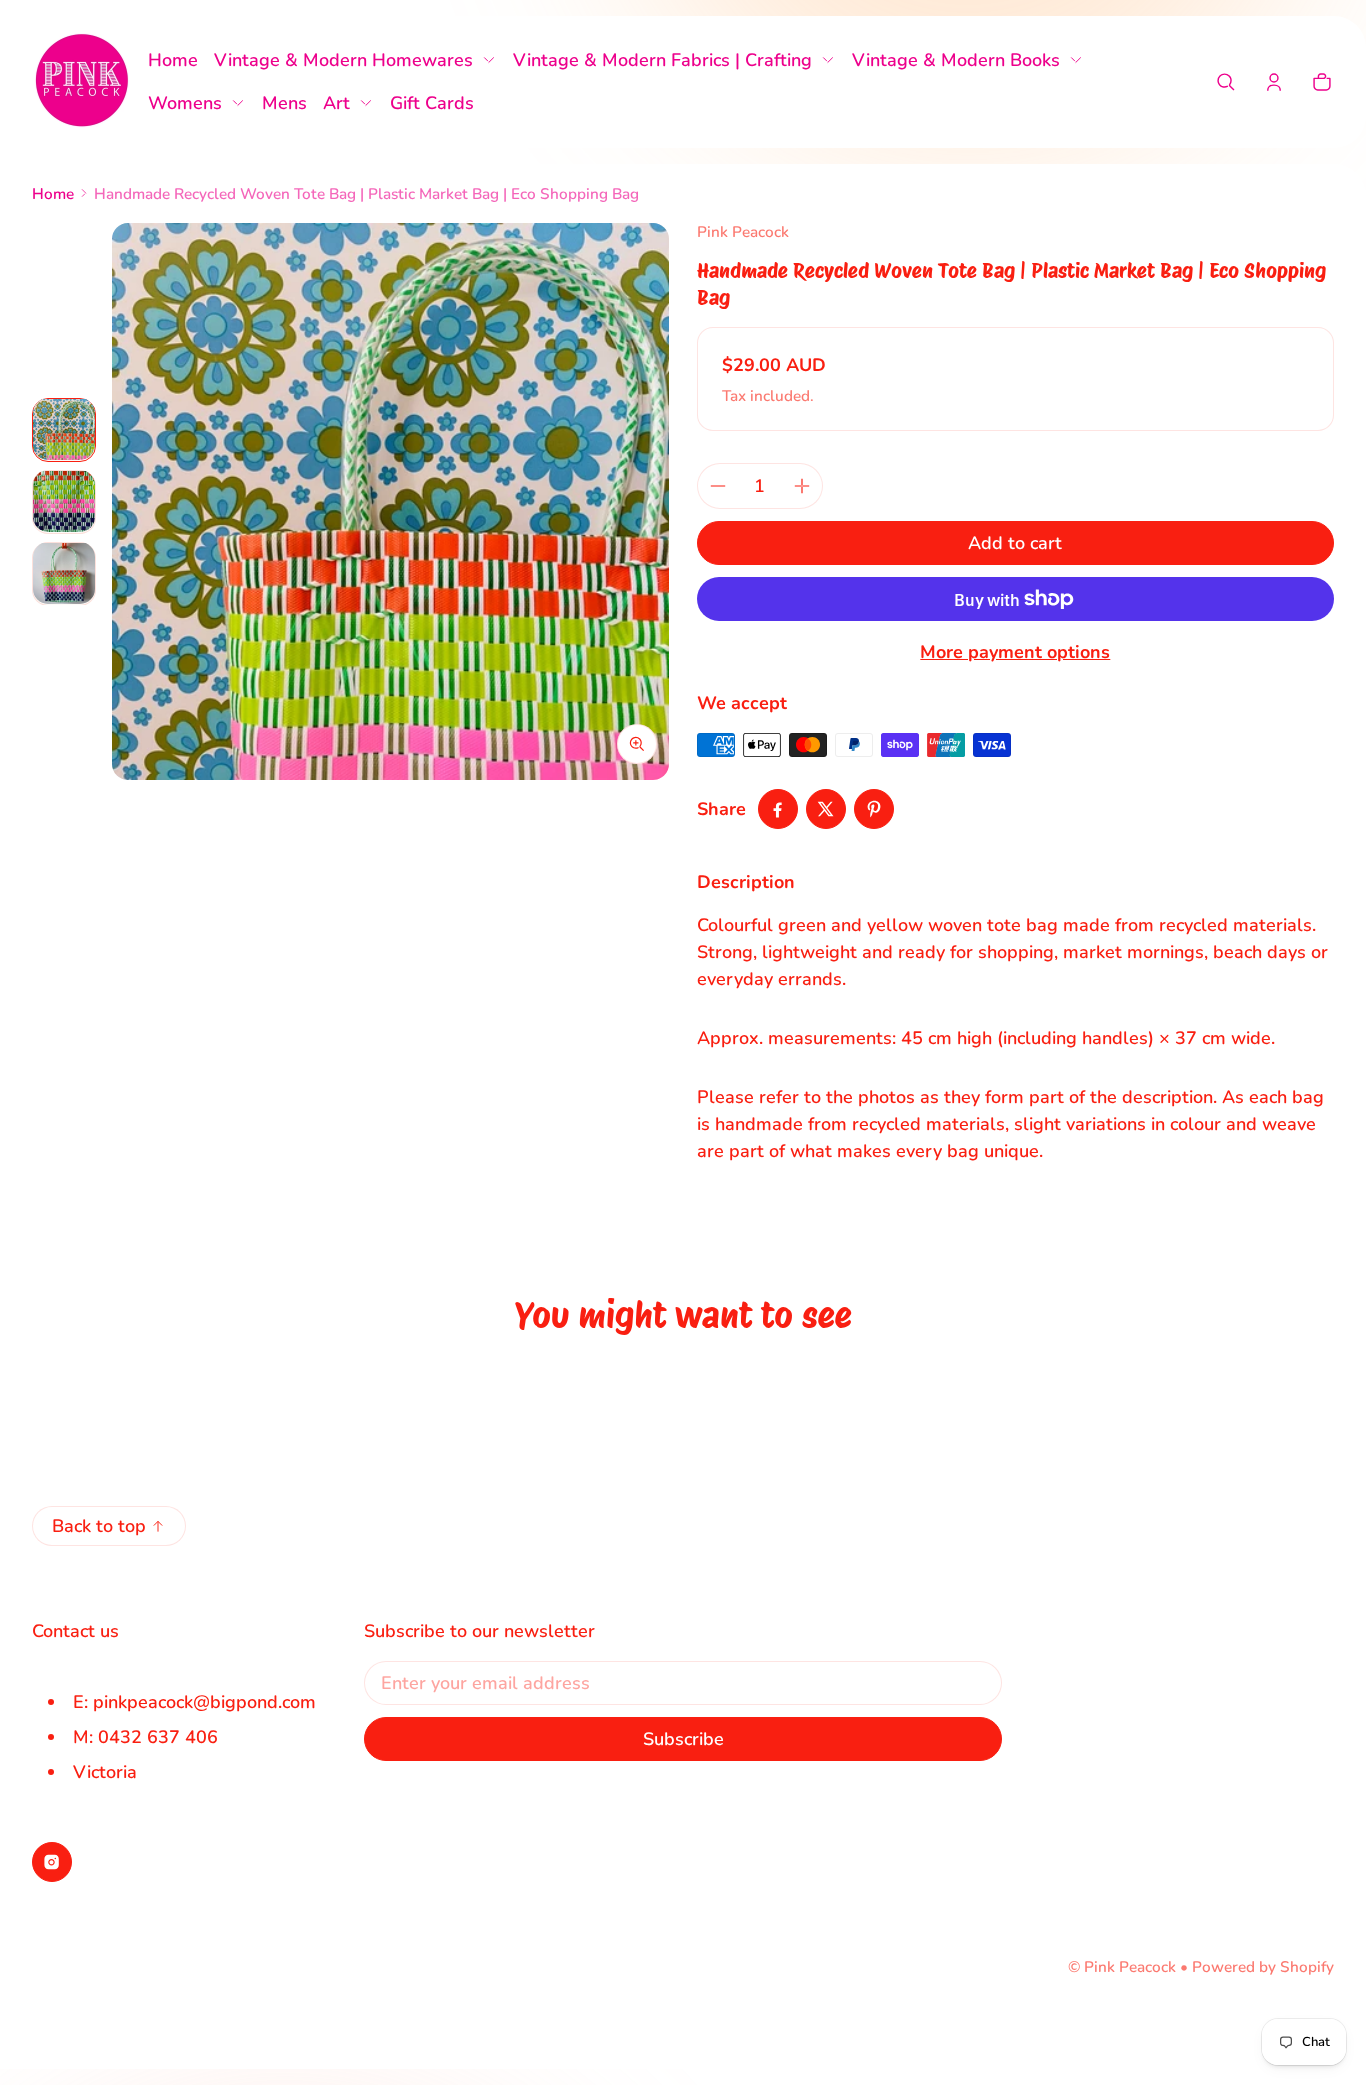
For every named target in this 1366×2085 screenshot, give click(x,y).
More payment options (1015, 652)
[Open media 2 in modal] (390, 501)
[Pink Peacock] (82, 82)
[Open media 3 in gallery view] (64, 573)
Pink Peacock (1130, 1967)
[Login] (1274, 82)
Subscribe (683, 1739)
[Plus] (802, 486)
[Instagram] (52, 1862)
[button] (1226, 82)
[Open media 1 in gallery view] (64, 429)
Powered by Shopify (1263, 1967)
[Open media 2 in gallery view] (64, 501)
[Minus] (718, 486)
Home (53, 194)
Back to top (99, 1526)
